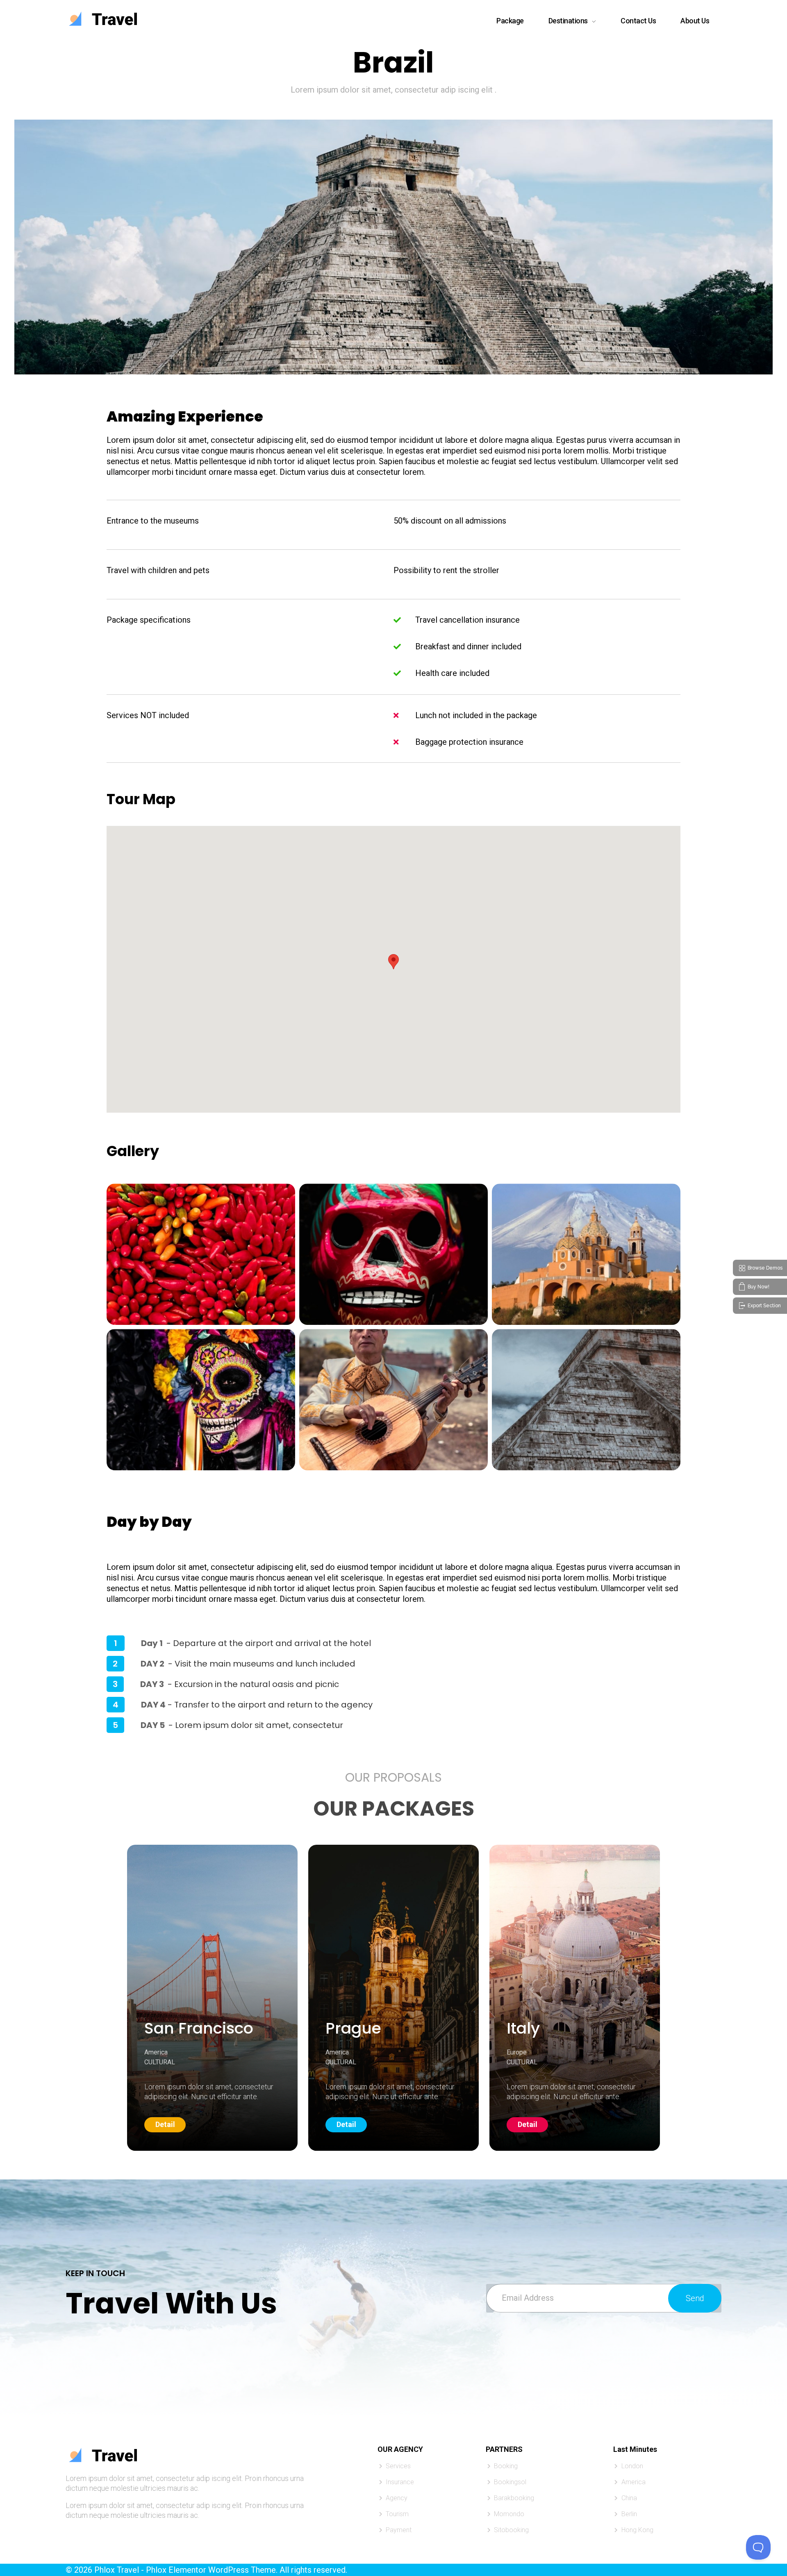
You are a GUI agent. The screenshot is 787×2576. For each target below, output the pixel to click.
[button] (393, 962)
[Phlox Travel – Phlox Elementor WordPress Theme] (101, 19)
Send (695, 2298)
